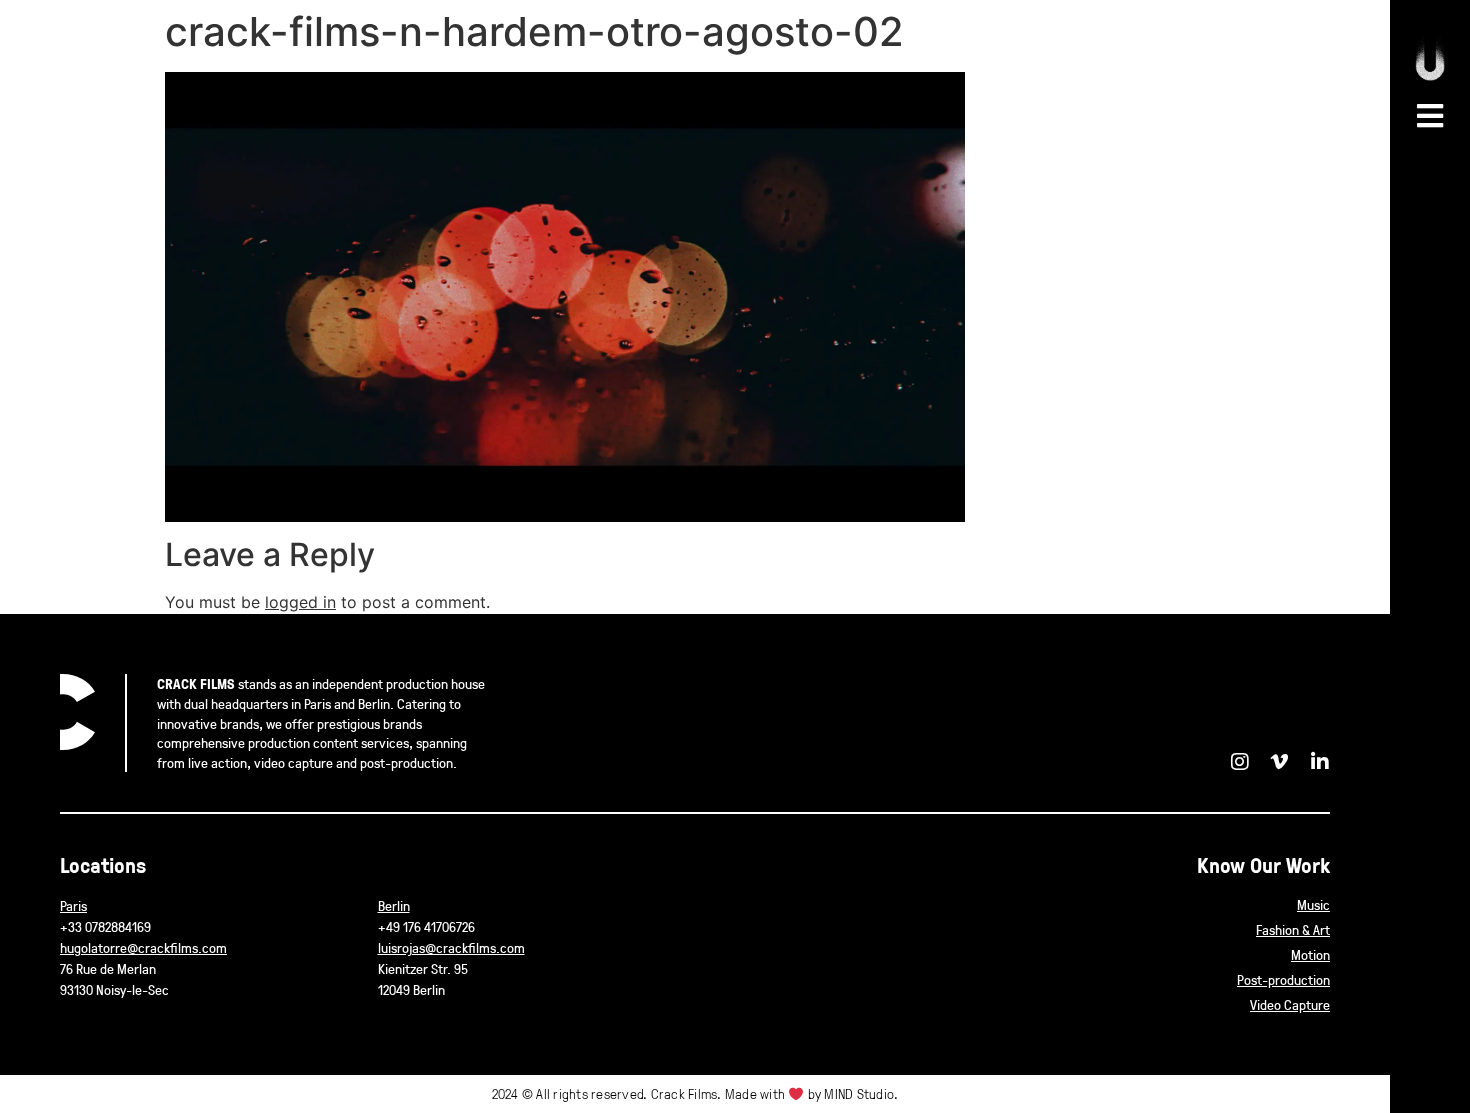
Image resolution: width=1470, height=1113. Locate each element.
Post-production (1283, 979)
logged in (300, 602)
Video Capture (1290, 1004)
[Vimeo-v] (1280, 762)
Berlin (394, 905)
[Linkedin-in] (1320, 762)
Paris (73, 905)
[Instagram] (1240, 762)
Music (1313, 904)
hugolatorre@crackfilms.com (143, 947)
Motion (1310, 954)
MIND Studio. (861, 1093)
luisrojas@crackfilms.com (451, 947)
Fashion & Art (1293, 929)
